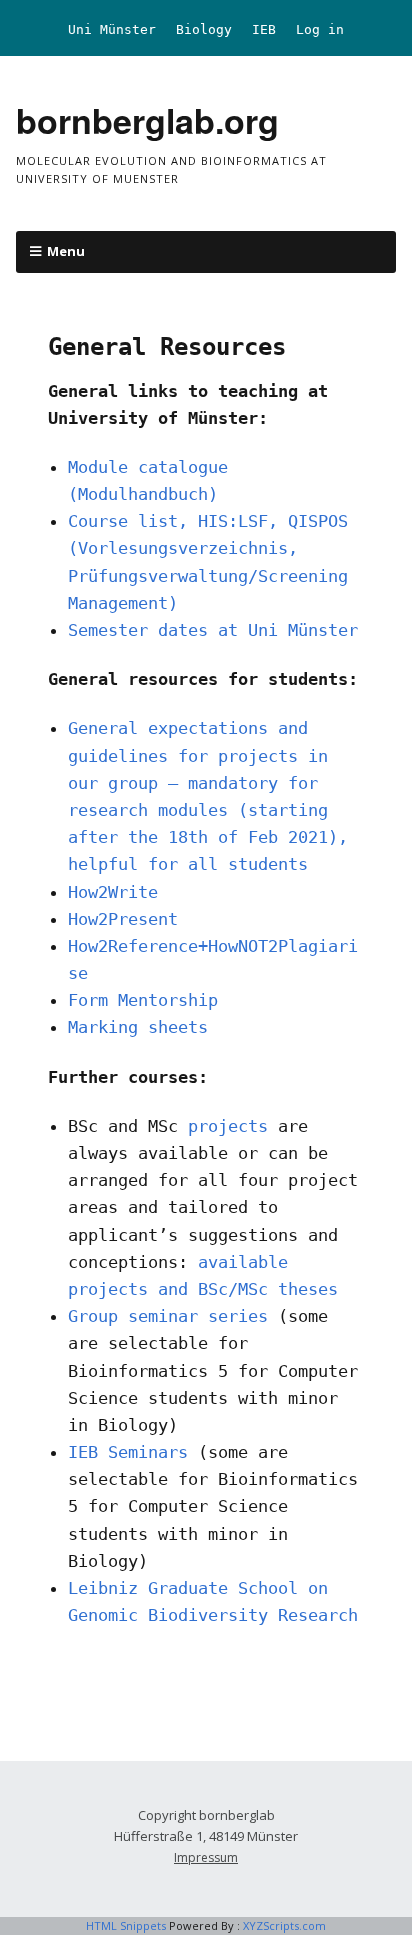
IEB (264, 29)
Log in (320, 29)
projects (228, 1126)
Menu (66, 251)
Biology (204, 29)
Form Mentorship (143, 1000)
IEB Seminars (128, 1452)
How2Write (113, 892)
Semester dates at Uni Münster (213, 630)
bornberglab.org (147, 120)
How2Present (123, 919)
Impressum (206, 1857)
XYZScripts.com (284, 1925)
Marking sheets (138, 1027)
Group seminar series (173, 1316)
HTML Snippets (126, 1925)
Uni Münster (112, 29)
